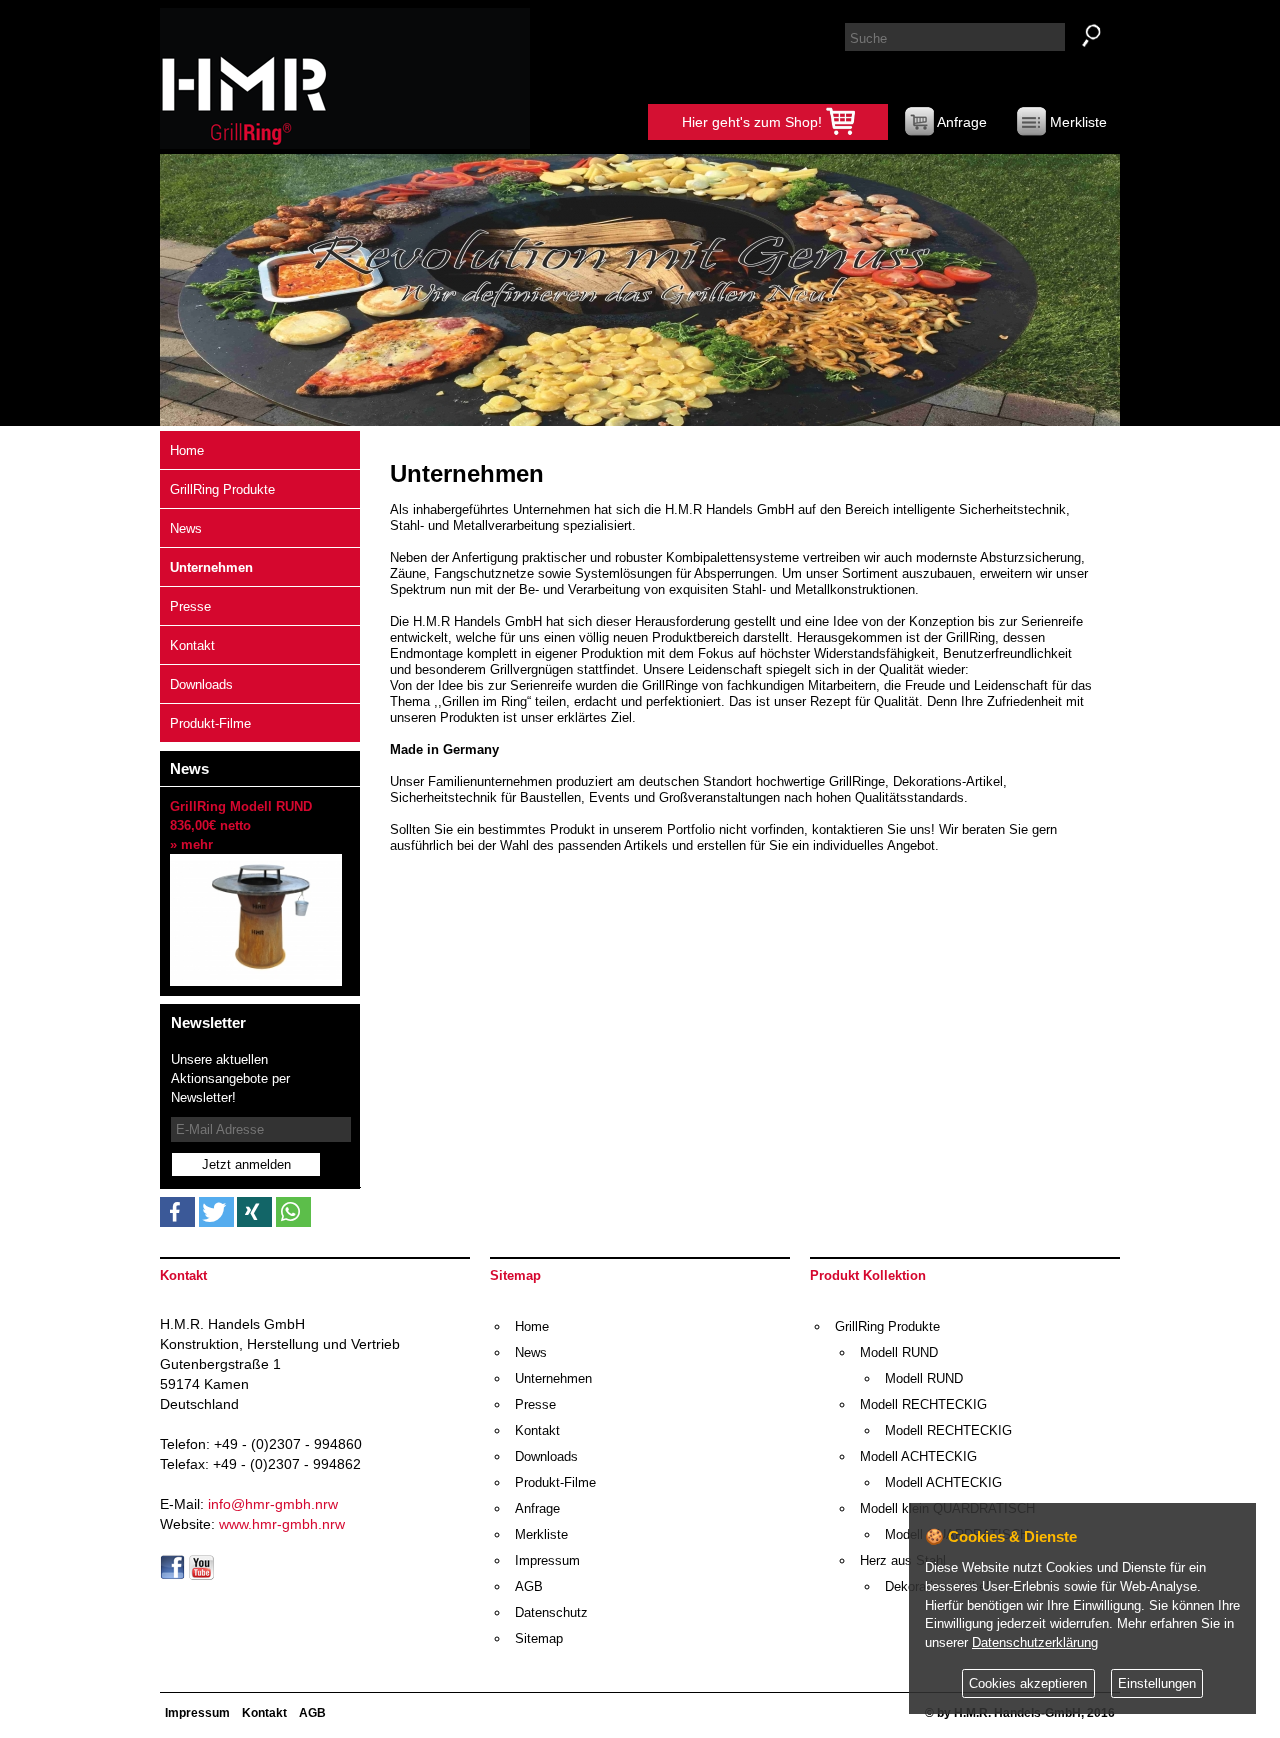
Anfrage (960, 122)
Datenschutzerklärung (1035, 1643)
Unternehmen (211, 567)
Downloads (201, 684)
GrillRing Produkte (222, 489)
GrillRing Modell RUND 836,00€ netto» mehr (241, 825)
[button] (177, 1212)
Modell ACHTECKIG (918, 1456)
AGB (529, 1586)
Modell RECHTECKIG (923, 1404)
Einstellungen (1157, 1684)
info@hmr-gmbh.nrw (273, 1504)
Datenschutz (551, 1612)
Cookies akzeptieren (1028, 1684)
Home (187, 450)
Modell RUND (899, 1352)
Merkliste (1076, 122)
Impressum (547, 1560)
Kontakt (192, 645)
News (186, 528)
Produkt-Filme (210, 723)
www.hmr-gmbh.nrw (282, 1524)
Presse (190, 606)
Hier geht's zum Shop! (754, 122)
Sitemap (539, 1638)
